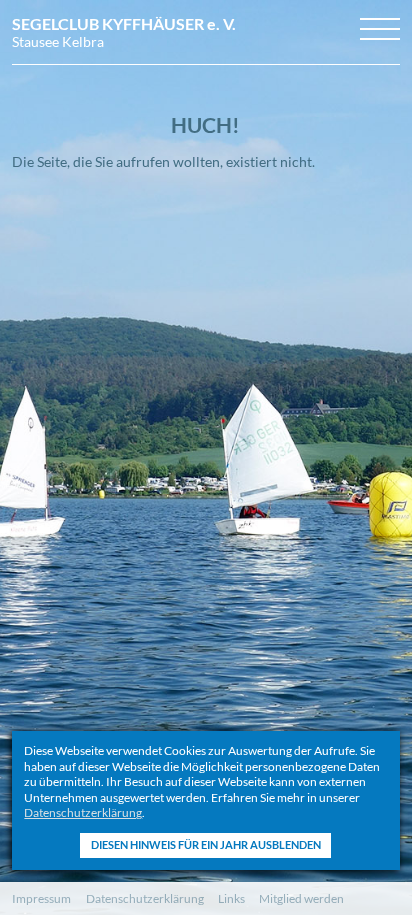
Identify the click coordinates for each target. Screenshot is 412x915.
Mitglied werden (301, 898)
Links (231, 898)
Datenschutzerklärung (83, 812)
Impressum (41, 898)
